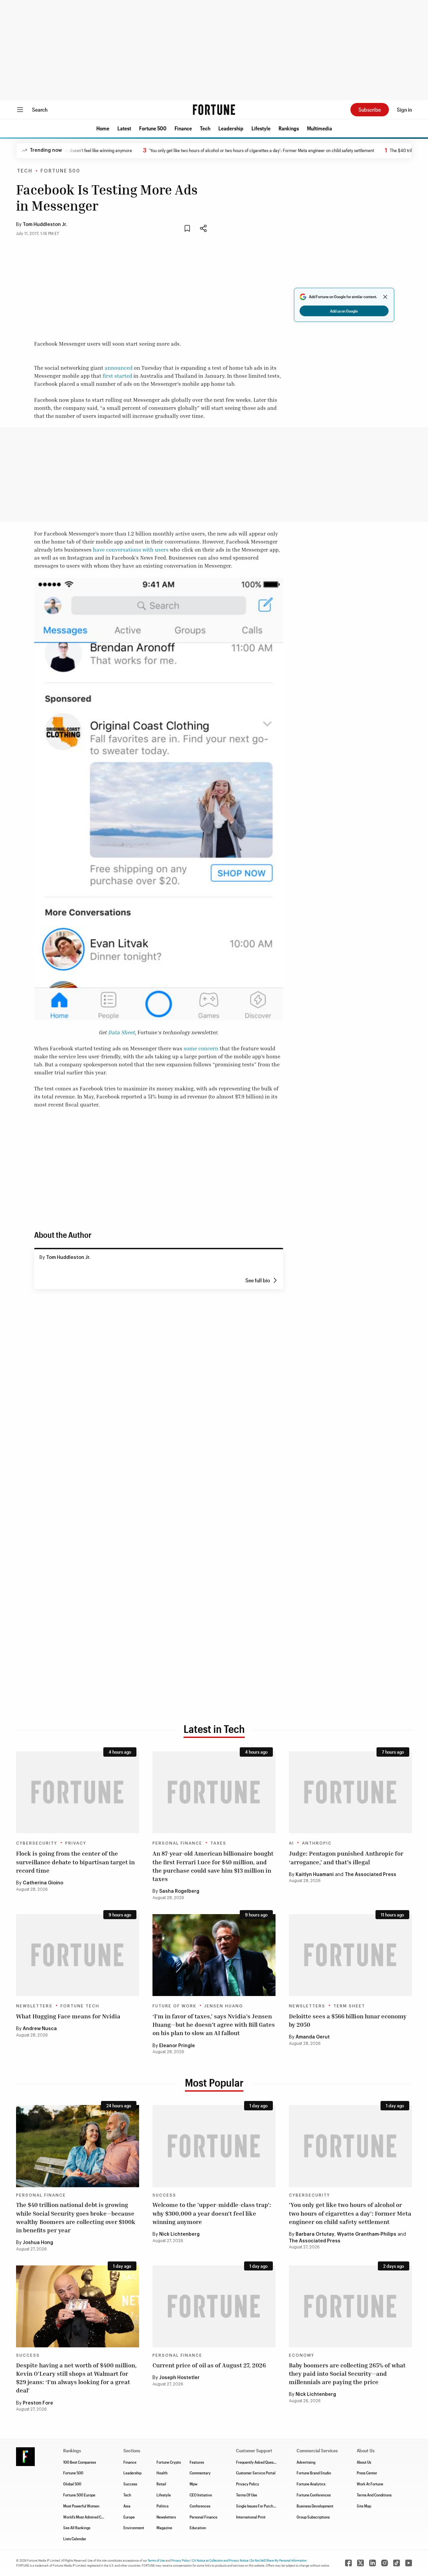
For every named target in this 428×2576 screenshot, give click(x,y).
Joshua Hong (38, 2243)
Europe (129, 2517)
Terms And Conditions (374, 2495)
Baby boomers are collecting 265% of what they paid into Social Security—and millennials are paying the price (347, 2373)
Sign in (404, 109)
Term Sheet (349, 2006)
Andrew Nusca (40, 2029)
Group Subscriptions (313, 2517)
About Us (364, 2462)
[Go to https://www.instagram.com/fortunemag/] (385, 2563)
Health (162, 2473)
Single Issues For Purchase (257, 2506)
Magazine (164, 2528)
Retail (161, 2484)
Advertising (306, 2462)
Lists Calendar (75, 2539)
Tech (205, 128)
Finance (183, 128)
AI (291, 1843)
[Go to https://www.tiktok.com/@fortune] (397, 2563)
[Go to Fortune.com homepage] (214, 110)
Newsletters (34, 2006)
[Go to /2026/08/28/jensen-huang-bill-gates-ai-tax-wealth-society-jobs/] (214, 1955)
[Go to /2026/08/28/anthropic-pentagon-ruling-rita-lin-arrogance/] (350, 1792)
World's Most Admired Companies (90, 2517)
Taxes (218, 1843)
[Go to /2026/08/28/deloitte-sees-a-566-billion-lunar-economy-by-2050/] (350, 1955)
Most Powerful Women (81, 2506)
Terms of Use (156, 2560)
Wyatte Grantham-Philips (367, 2234)
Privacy (76, 1843)
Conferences (200, 2506)
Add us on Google (344, 311)
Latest (124, 128)
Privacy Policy (248, 2484)
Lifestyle (261, 128)
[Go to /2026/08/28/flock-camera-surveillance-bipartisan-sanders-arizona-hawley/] (78, 1792)
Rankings (289, 128)
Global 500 (72, 2484)
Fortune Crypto (169, 2462)
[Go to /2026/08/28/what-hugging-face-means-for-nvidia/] (78, 1955)
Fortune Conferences (314, 2495)
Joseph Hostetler (179, 2378)
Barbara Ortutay (315, 2234)
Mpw (193, 2484)
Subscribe (370, 109)
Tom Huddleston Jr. (45, 225)
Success (164, 2195)
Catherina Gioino (43, 1883)
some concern (201, 1048)
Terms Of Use (247, 2495)
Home (103, 128)
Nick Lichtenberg (179, 2234)
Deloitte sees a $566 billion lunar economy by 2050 (348, 2020)
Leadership (231, 128)
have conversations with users (131, 550)
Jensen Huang (224, 2006)
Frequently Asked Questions (259, 2462)
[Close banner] (385, 297)
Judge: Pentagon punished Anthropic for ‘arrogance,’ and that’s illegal (346, 1857)
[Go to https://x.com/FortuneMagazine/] (360, 2563)
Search (40, 109)
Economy (302, 2355)
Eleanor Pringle (177, 2046)
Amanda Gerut (313, 2037)
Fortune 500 (153, 128)
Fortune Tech (80, 2006)
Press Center (367, 2473)
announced (119, 368)
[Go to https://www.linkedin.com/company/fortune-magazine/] (372, 2563)
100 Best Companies (80, 2462)
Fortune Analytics (311, 2484)
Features (197, 2462)
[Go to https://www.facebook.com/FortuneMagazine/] (348, 2563)
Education (198, 2528)
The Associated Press (370, 1875)
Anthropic (317, 1843)
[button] (103, 128)
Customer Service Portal (256, 2473)
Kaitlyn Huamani (315, 1875)
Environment (134, 2528)
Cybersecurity (37, 1843)
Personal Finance (177, 1843)
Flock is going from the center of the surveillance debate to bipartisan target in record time (75, 1862)
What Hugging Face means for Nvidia (68, 2016)
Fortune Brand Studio (314, 2473)
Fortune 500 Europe (79, 2495)
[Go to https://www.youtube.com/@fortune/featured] (409, 2563)
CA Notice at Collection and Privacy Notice (220, 2560)
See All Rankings (77, 2528)
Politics (163, 2506)
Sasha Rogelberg (179, 1891)
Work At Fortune (370, 2484)
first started (117, 376)
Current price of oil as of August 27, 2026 (209, 2365)
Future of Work (174, 2006)
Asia (127, 2506)
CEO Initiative (201, 2495)
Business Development (315, 2506)
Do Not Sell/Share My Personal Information (279, 2560)
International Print (251, 2517)
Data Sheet (121, 1032)
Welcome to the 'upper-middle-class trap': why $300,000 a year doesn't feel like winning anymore (212, 2213)
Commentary (200, 2473)
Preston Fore (38, 2403)
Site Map (364, 2506)
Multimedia (319, 128)
